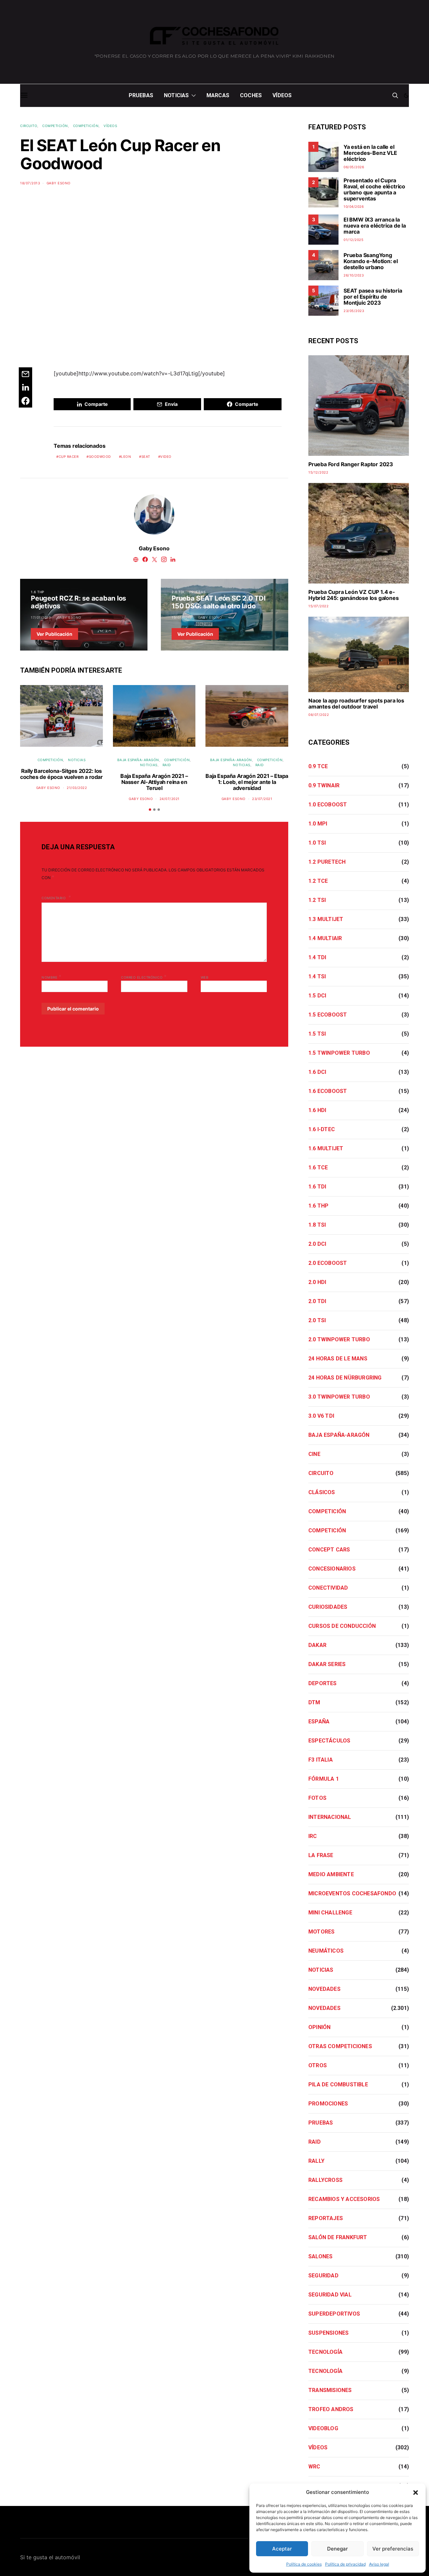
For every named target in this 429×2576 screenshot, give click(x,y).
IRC (313, 1836)
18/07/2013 (30, 183)
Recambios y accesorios (344, 2199)
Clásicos (322, 1492)
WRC (314, 2467)
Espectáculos (329, 1741)
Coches (251, 95)
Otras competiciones (340, 2046)
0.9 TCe (318, 766)
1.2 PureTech (327, 862)
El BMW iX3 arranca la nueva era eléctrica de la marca (375, 226)
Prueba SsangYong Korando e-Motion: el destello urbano (371, 261)
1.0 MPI (318, 824)
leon (126, 456)
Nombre (51, 977)
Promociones (328, 2104)
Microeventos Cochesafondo (352, 1893)
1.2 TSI (317, 900)
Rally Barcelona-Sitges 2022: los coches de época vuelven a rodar (62, 774)
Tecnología (325, 2352)
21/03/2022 (77, 788)
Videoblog (323, 2428)
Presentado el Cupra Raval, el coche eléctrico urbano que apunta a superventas (374, 189)
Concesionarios (332, 1569)
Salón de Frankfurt (338, 2237)
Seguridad (323, 2276)
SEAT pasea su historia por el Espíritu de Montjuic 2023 (373, 297)
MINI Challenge (330, 1913)
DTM (314, 1702)
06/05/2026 (354, 167)
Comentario (54, 898)
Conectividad (328, 1588)
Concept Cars (329, 1550)
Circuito (29, 126)
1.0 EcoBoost (328, 805)
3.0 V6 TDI (321, 1416)
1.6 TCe (318, 1168)
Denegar (338, 2549)
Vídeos (282, 95)
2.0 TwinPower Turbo (339, 1339)
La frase (321, 1855)
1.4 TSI (317, 976)
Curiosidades (328, 1607)
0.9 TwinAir (324, 785)
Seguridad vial (330, 2295)
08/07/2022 (319, 715)
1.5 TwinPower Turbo (339, 1053)
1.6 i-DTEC (322, 1129)
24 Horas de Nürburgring (345, 1378)
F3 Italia (321, 1760)
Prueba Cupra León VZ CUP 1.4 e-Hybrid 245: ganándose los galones (353, 595)
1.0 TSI (317, 843)
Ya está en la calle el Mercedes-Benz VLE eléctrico (370, 153)
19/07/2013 (181, 617)
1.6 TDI (317, 1187)
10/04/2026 (354, 206)
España (319, 1722)
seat (146, 456)
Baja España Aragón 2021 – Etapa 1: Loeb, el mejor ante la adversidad (247, 782)
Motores (321, 1932)
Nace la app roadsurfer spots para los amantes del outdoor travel (356, 703)
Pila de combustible (338, 2084)
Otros (318, 2065)
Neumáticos (326, 1951)
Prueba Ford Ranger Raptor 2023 (351, 464)
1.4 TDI (317, 957)
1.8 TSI (317, 1225)
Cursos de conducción (342, 1626)
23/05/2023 (354, 311)
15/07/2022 (318, 606)
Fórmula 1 (324, 1779)
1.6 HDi (317, 1110)
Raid (167, 765)
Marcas (218, 95)
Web (205, 977)
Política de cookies (304, 2564)
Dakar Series (327, 1664)
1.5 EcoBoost (328, 1015)
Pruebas (141, 95)
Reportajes (326, 2218)
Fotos (317, 1798)
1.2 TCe (318, 881)
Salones (320, 2256)
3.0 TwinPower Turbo (339, 1397)
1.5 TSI (317, 1034)
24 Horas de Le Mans (338, 1359)
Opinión (319, 2027)
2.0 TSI (317, 1320)
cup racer (69, 456)
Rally (316, 2161)
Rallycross (325, 2180)
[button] (416, 2492)
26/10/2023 (354, 275)
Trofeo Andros (331, 2409)
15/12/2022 (318, 472)
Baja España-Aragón (138, 760)
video (166, 456)
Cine (314, 1454)
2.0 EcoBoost (328, 1263)
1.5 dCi (317, 996)
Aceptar (282, 2549)
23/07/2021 (262, 799)
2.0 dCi (317, 1244)
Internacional (330, 1817)
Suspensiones (328, 2333)
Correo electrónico (144, 977)
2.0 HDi (317, 1282)
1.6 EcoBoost (328, 1091)
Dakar (317, 1645)
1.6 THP (38, 592)
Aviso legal (379, 2564)
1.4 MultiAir (325, 938)
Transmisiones (330, 2390)
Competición (55, 126)
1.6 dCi (317, 1072)
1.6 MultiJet (326, 1148)
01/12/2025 (353, 240)
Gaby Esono (59, 183)
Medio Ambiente (331, 1874)
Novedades (324, 1989)
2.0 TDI (178, 592)
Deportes (323, 1683)
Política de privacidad (345, 2564)
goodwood (100, 456)
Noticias (176, 95)
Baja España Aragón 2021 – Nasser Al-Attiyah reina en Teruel (154, 782)
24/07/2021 (170, 799)
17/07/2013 (41, 617)
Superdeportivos (334, 2314)
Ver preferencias (393, 2549)
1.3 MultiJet (326, 919)
